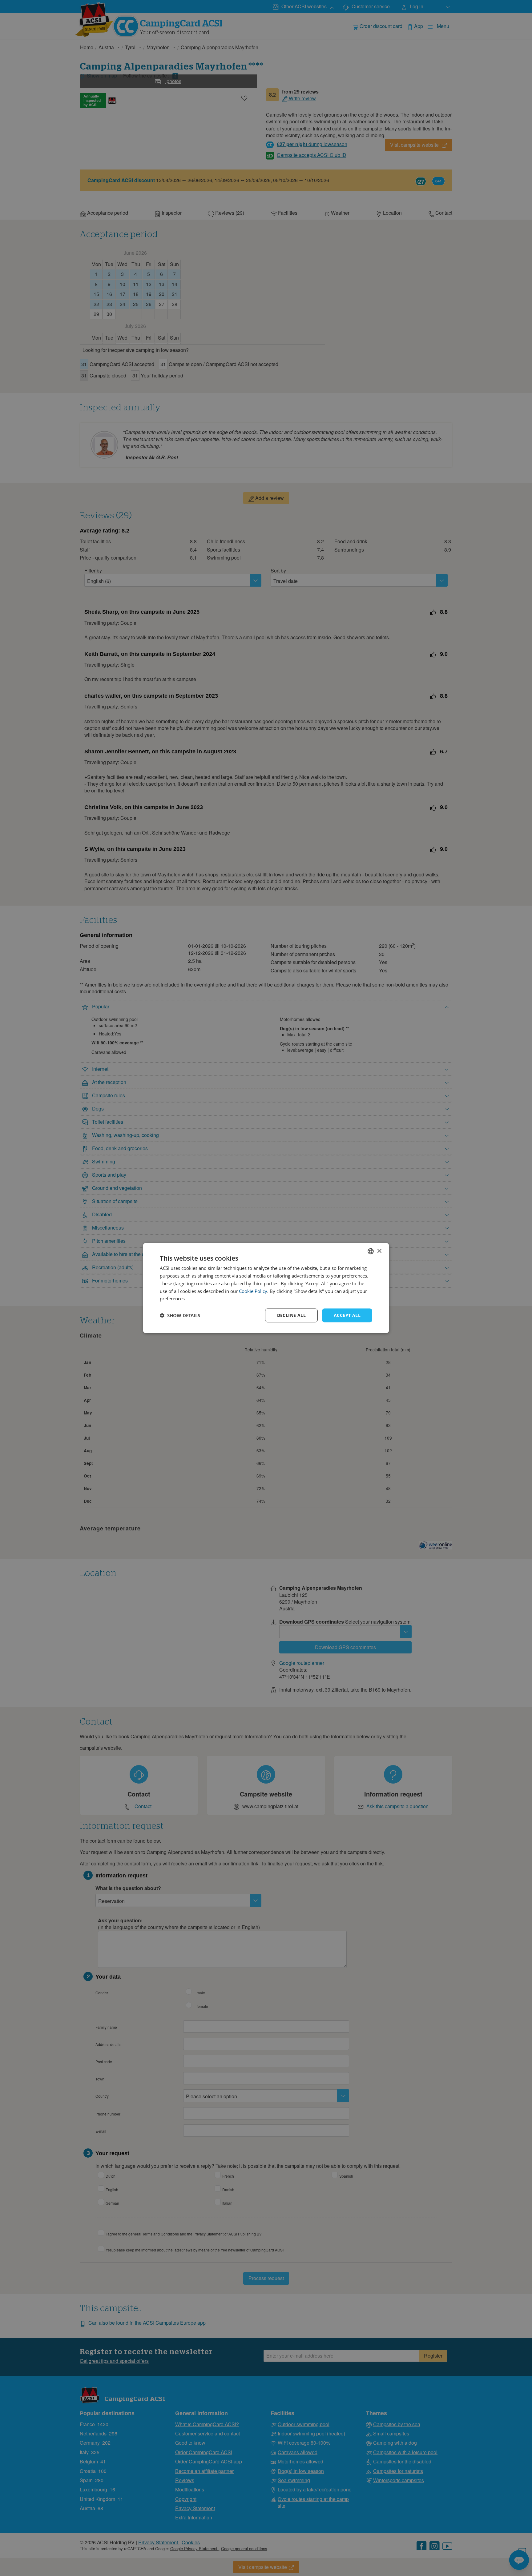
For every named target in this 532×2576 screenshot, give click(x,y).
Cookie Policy (253, 1291)
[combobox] (371, 1251)
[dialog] (266, 1288)
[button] (180, 1315)
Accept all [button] (347, 1315)
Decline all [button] (291, 1315)
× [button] (379, 1251)
